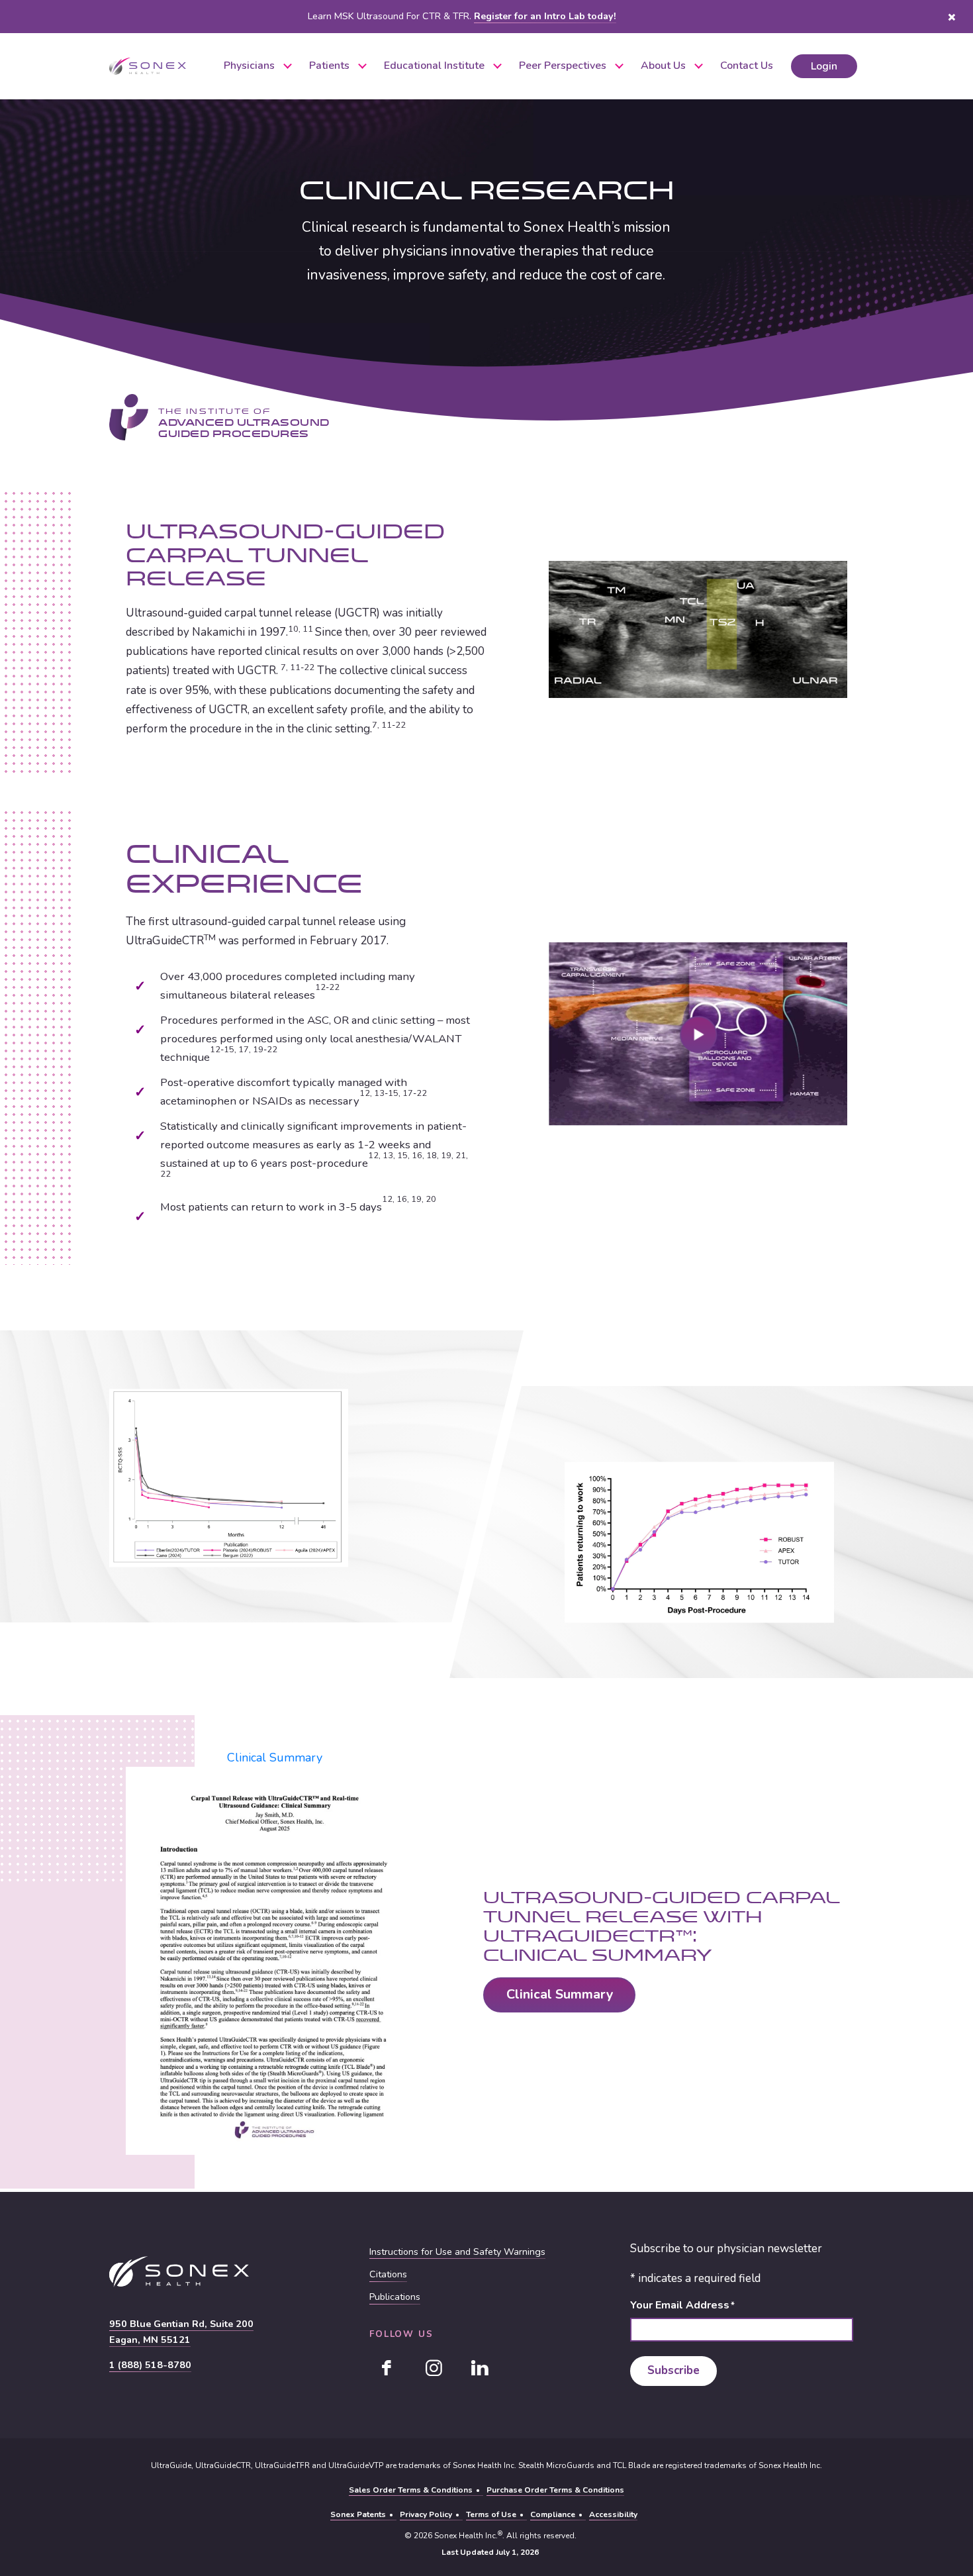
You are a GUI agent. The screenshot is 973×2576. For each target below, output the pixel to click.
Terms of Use (491, 2514)
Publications (395, 2297)
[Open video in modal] (698, 1034)
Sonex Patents (358, 2514)
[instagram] (434, 2368)
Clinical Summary (275, 1758)
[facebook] (387, 2368)
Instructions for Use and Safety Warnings (457, 2252)
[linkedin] (480, 2368)
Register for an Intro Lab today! (545, 16)
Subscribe (673, 2371)
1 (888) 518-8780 (150, 2365)
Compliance (553, 2514)
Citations (388, 2275)
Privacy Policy (426, 2514)
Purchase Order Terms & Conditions (555, 2490)
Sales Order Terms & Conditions (411, 2490)
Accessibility (613, 2514)
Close (951, 17)
